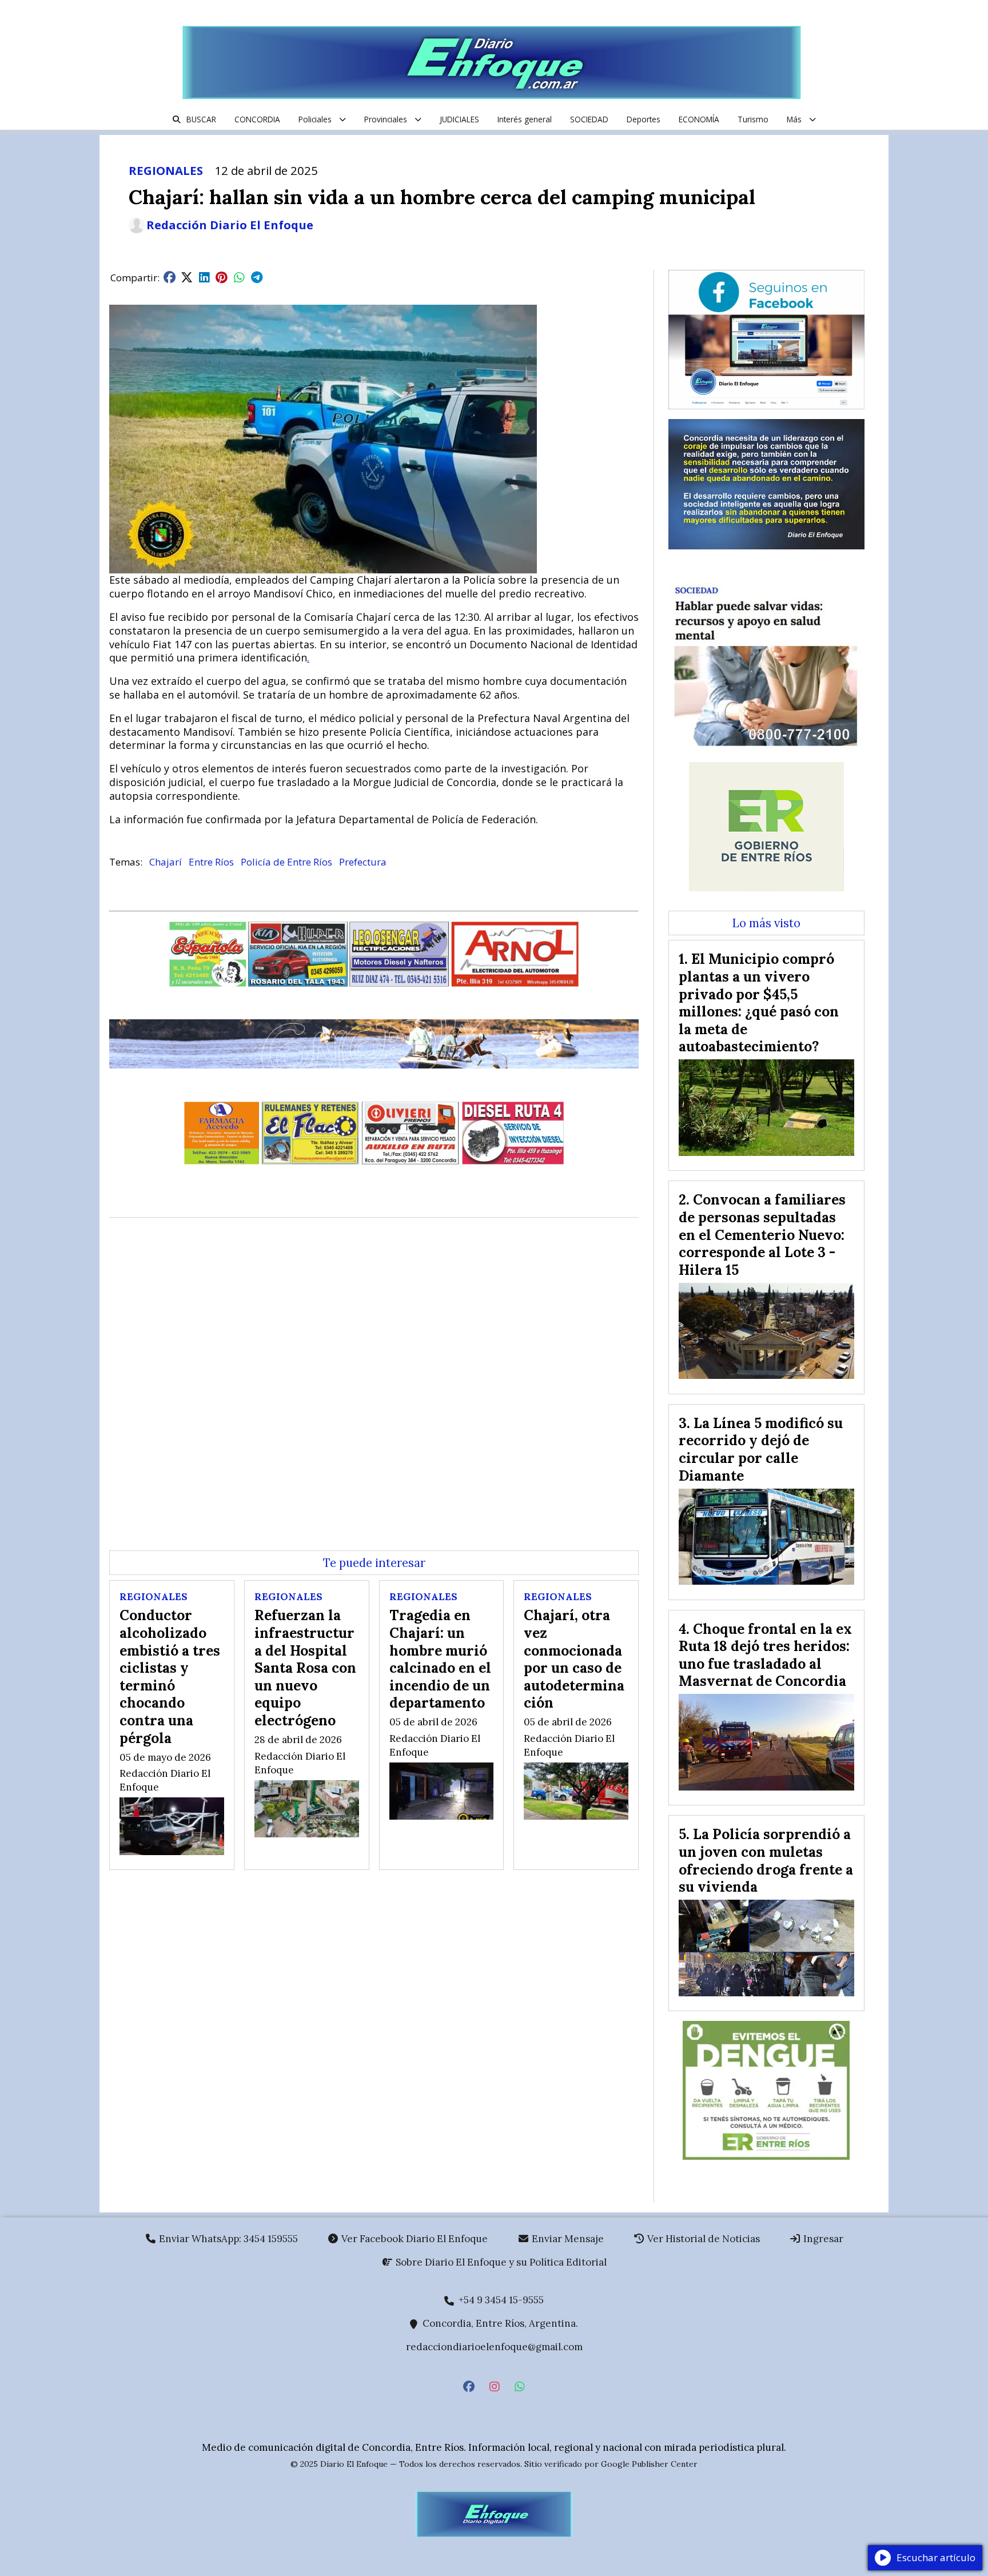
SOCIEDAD (589, 119)
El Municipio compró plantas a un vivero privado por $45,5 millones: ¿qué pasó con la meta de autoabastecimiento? (759, 1002)
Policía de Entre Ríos (286, 862)
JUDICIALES (459, 119)
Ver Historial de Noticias (702, 2239)
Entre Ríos (211, 862)
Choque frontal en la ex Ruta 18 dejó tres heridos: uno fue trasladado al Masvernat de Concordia (765, 1655)
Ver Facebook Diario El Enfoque (413, 2239)
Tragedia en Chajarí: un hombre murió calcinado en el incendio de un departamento (440, 1659)
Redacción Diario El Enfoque (230, 225)
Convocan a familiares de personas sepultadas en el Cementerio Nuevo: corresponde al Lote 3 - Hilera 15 (762, 1234)
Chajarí (166, 862)
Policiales (315, 119)
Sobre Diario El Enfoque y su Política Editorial (500, 2262)
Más (794, 119)
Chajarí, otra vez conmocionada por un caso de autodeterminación (574, 1659)
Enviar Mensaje (567, 2239)
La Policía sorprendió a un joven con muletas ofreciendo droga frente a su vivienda (766, 1860)
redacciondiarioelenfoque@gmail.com (494, 2347)
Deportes (644, 119)
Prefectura (363, 862)
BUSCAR (201, 119)
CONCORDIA (257, 119)
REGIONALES (166, 170)
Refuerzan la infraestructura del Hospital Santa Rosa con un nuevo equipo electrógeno (305, 1668)
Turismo (753, 119)
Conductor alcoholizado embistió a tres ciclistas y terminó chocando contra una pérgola (170, 1676)
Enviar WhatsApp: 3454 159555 (227, 2239)
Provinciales (386, 119)
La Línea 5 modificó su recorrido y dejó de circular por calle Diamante (761, 1449)
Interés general (525, 119)
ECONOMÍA (699, 119)
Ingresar (822, 2239)
